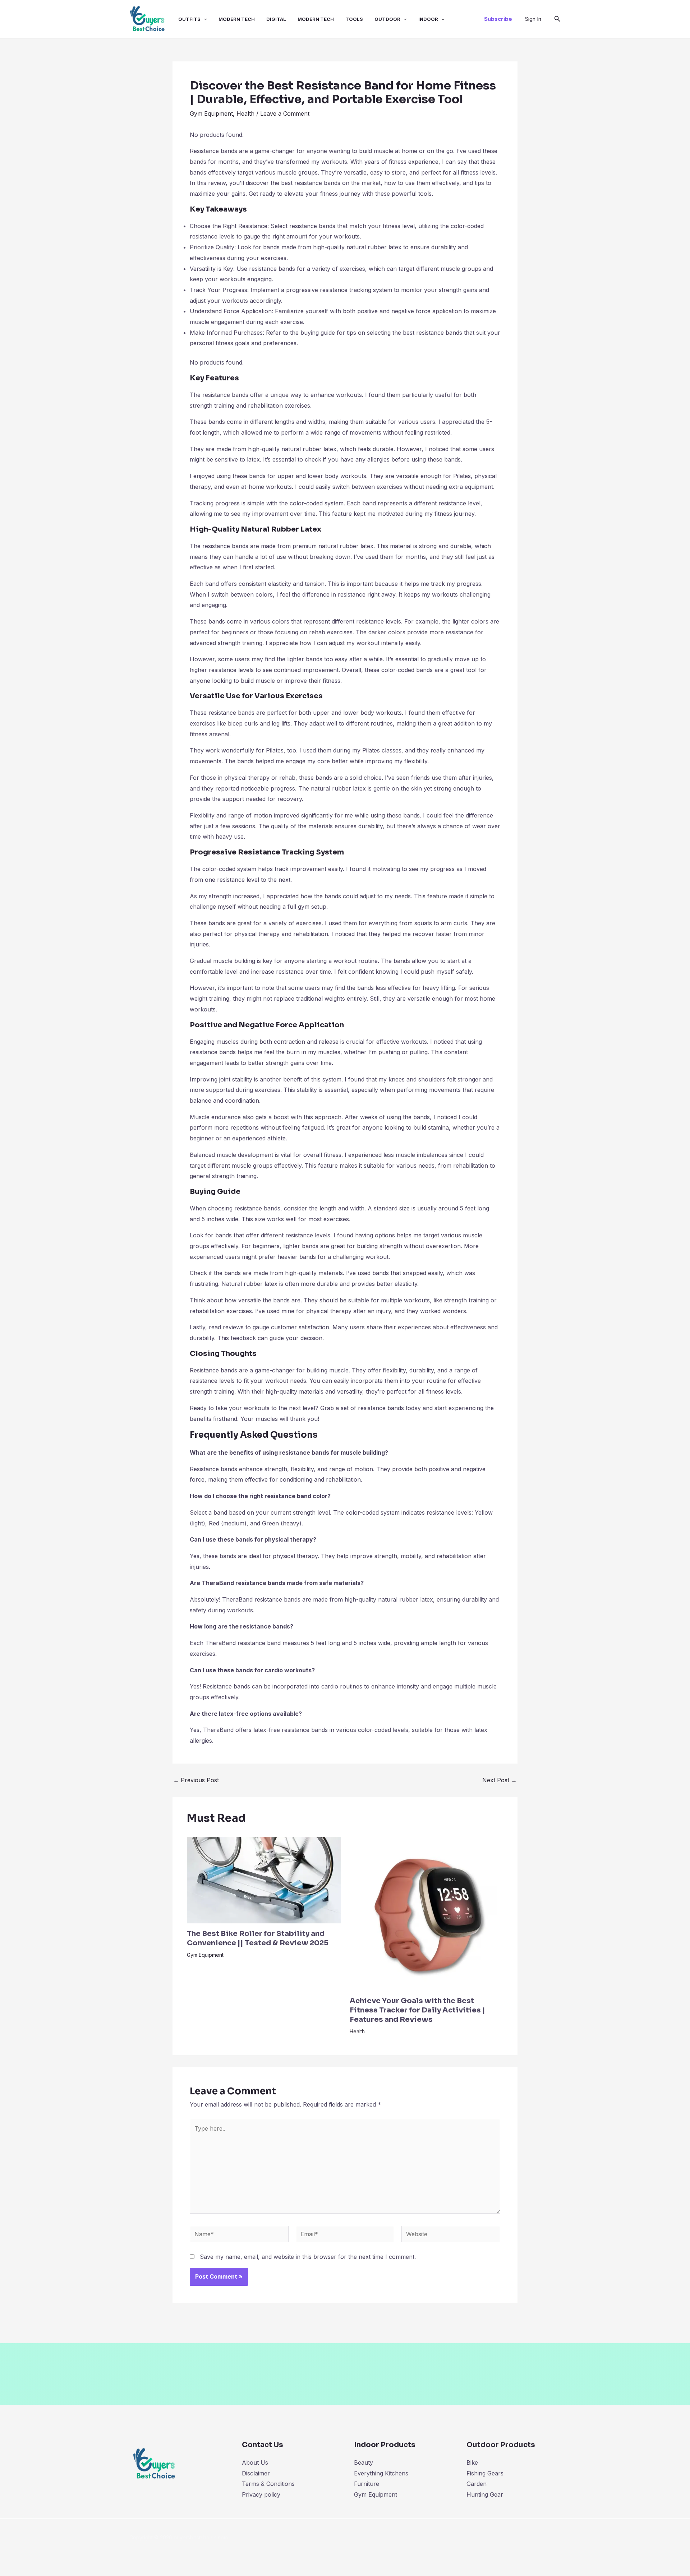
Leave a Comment (285, 113)
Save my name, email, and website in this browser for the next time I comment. (308, 2257)
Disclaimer (256, 2473)
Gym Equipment (211, 113)
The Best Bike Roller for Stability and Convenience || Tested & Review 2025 (258, 1938)
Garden (477, 2484)
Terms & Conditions (268, 2484)
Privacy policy (261, 2494)
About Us (255, 2463)
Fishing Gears (485, 2473)
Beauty (364, 2463)
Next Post (500, 1780)
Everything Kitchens (381, 2473)
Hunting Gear (485, 2494)
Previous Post (196, 1780)
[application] (204, 19)
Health (245, 113)
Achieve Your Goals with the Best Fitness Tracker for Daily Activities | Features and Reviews (417, 2010)
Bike (472, 2463)
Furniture (367, 2484)
